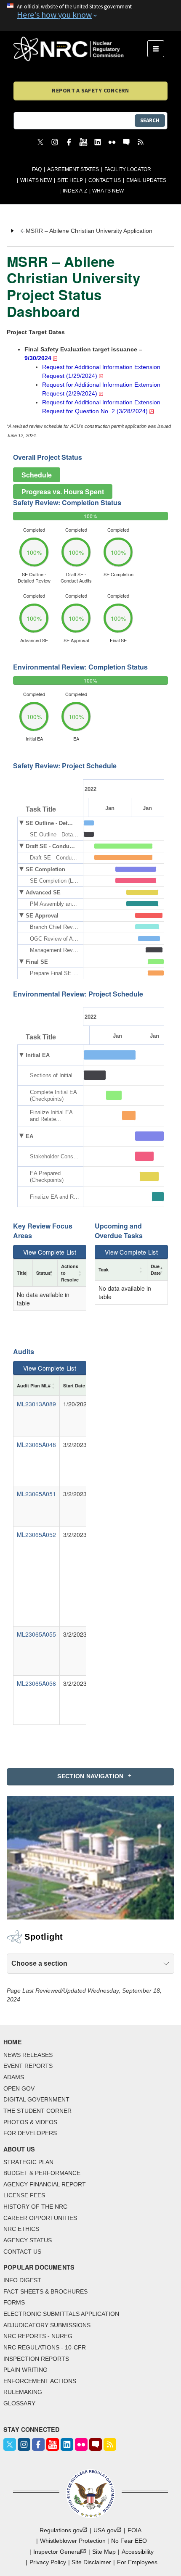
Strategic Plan (28, 2162)
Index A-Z (75, 191)
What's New (36, 180)
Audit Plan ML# (34, 1386)
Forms (14, 2302)
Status (43, 1273)
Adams (14, 2077)
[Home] (80, 49)
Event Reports (28, 2066)
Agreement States (73, 169)
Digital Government (36, 2099)
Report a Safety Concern (90, 90)
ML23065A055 (36, 1634)
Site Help (70, 180)
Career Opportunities (40, 2218)
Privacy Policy (48, 2562)
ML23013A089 (36, 1404)
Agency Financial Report (45, 2184)
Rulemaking (23, 2392)
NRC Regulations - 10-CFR (45, 2347)
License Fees (24, 2195)
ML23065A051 (36, 1494)
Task (104, 1270)
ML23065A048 (36, 1445)
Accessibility (138, 2552)
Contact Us (105, 180)
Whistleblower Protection (73, 2541)
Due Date (156, 1270)
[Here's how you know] (90, 16)
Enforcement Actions (40, 2381)
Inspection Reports (36, 2359)
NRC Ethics (21, 2229)
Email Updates (146, 180)
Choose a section (39, 1963)
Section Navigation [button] (90, 1776)
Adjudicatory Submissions (47, 2325)
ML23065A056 (36, 1683)
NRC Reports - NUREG (38, 2336)
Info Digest (22, 2280)
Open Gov (19, 2088)
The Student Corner (37, 2111)
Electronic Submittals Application (61, 2314)
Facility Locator (128, 169)
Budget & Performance (42, 2173)
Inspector (57, 2552)
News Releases (28, 2055)
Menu (158, 49)
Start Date (74, 1386)
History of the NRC (35, 2207)
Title (22, 1273)
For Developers (30, 2133)
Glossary (19, 2403)
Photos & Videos (30, 2122)
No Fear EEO (129, 2541)
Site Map (104, 2552)
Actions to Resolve (70, 1273)
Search (150, 120)
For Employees (137, 2562)
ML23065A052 (36, 1535)
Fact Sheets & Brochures (45, 2291)
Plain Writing (25, 2370)
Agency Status (28, 2240)
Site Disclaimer (91, 2562)
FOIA (134, 2530)
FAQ (37, 169)
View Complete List (50, 1252)
